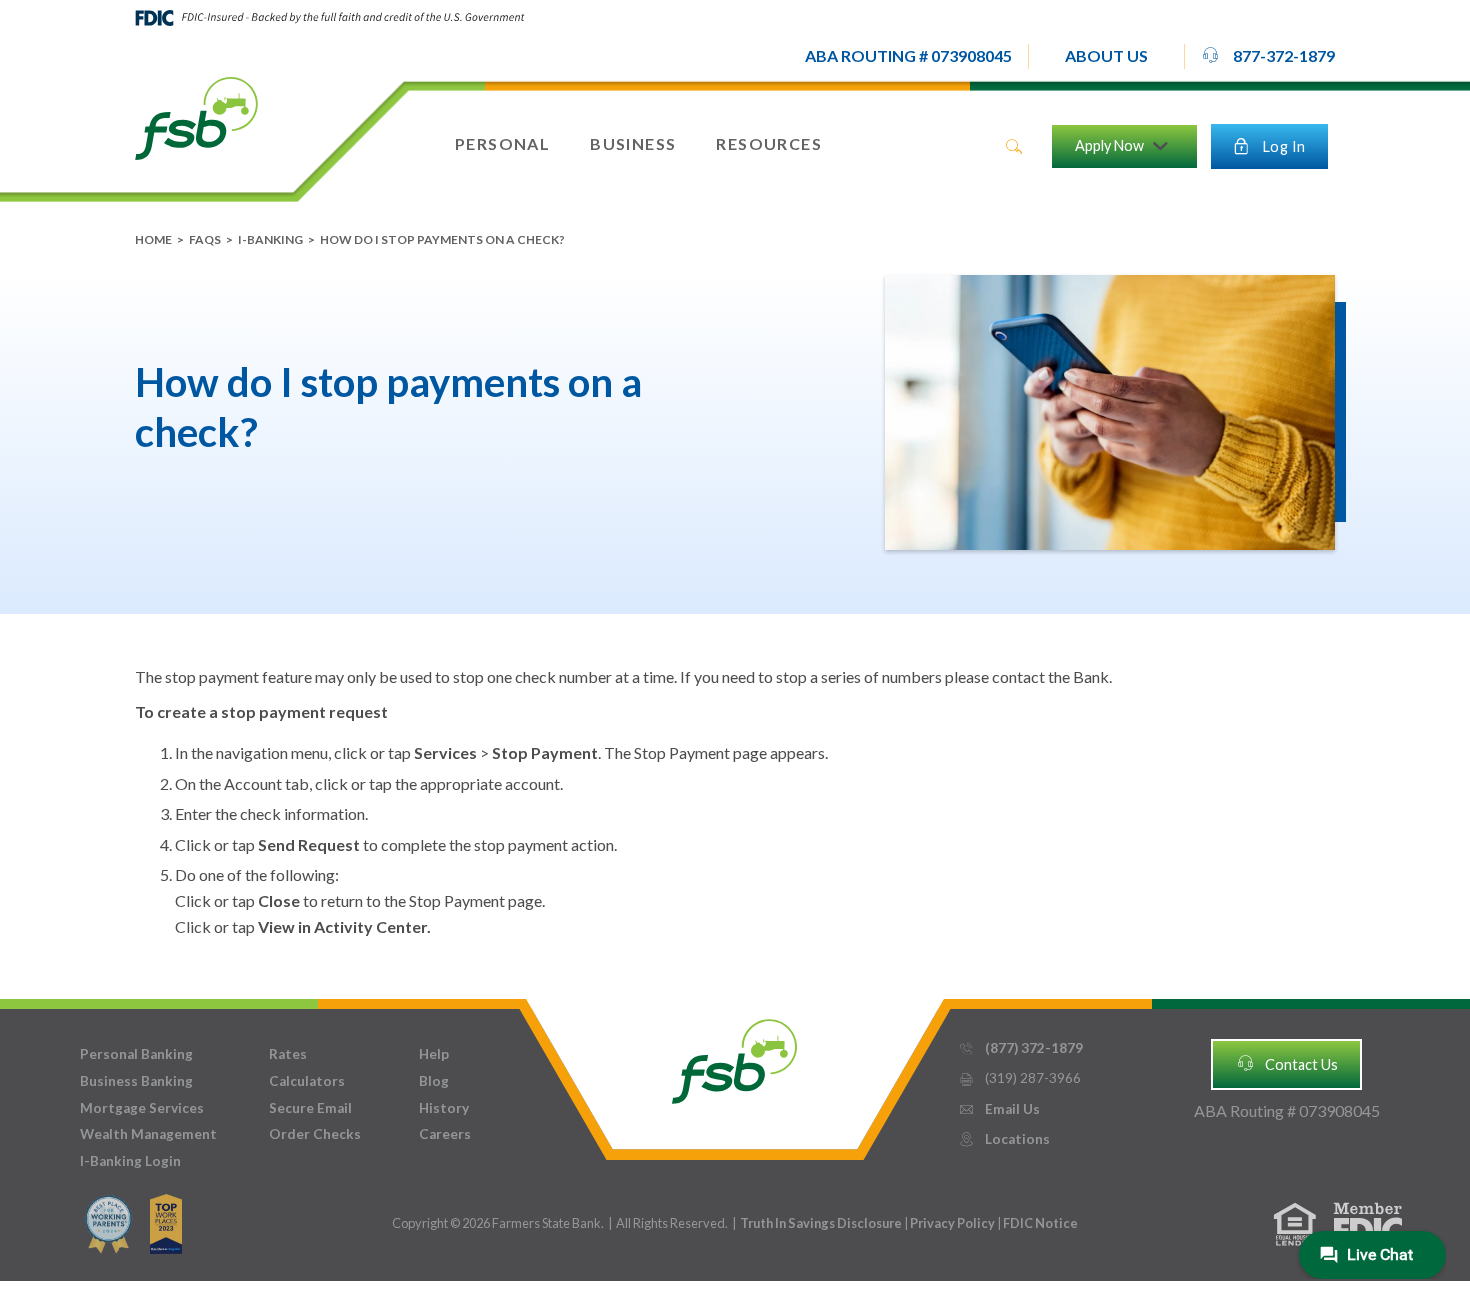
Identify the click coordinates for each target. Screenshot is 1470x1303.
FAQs (205, 239)
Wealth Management (148, 1134)
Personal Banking (136, 1054)
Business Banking (136, 1081)
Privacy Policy (953, 1223)
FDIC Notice (1040, 1223)
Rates (288, 1054)
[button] (1106, 57)
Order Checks (315, 1134)
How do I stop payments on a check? (442, 239)
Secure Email (310, 1108)
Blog (434, 1081)
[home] (196, 117)
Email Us (999, 1109)
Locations (1004, 1139)
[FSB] (734, 1056)
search (1014, 147)
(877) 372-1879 (1020, 1048)
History (444, 1108)
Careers (445, 1134)
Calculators (307, 1081)
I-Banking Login (130, 1161)
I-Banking (270, 239)
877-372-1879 (1268, 56)
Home (153, 239)
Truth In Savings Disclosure (821, 1223)
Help (434, 1054)
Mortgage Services (142, 1108)
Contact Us (1287, 1063)
